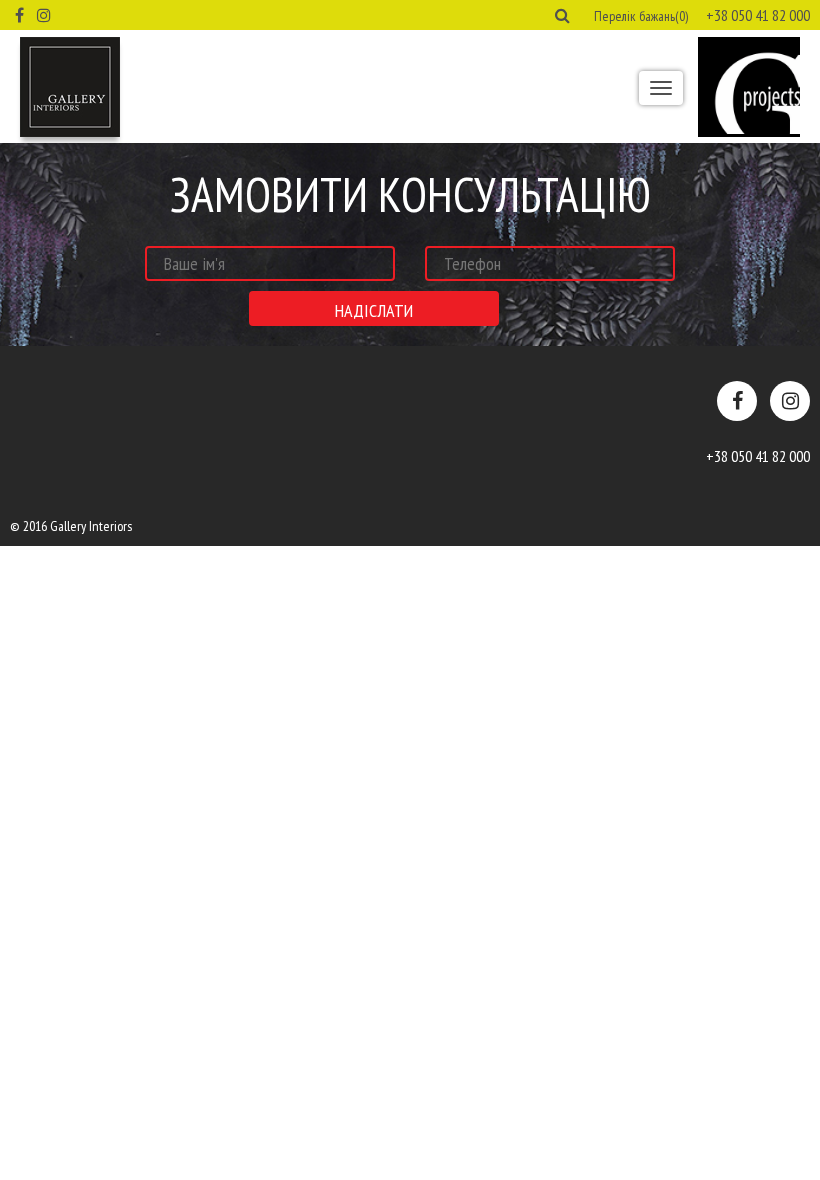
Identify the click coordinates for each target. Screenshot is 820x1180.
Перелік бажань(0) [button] (641, 16)
